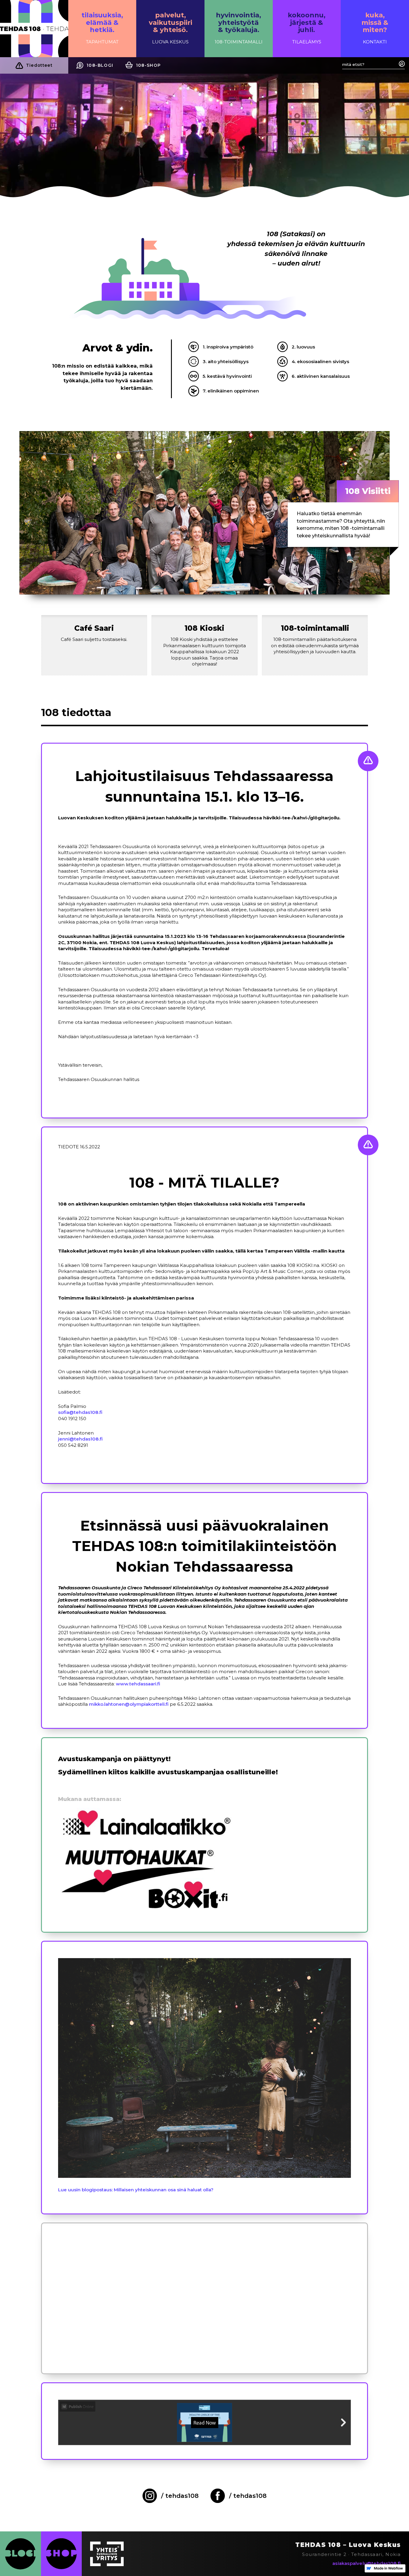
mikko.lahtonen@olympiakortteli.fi (129, 1704)
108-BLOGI (100, 65)
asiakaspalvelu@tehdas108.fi (366, 2563)
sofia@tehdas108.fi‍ (80, 1412)
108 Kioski (204, 628)
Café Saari (94, 628)
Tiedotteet (39, 65)
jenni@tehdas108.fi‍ (80, 1439)
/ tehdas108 (180, 2496)
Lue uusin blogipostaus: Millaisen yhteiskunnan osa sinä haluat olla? (136, 2190)
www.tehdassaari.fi (138, 1684)
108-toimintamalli (315, 628)
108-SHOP (149, 65)
